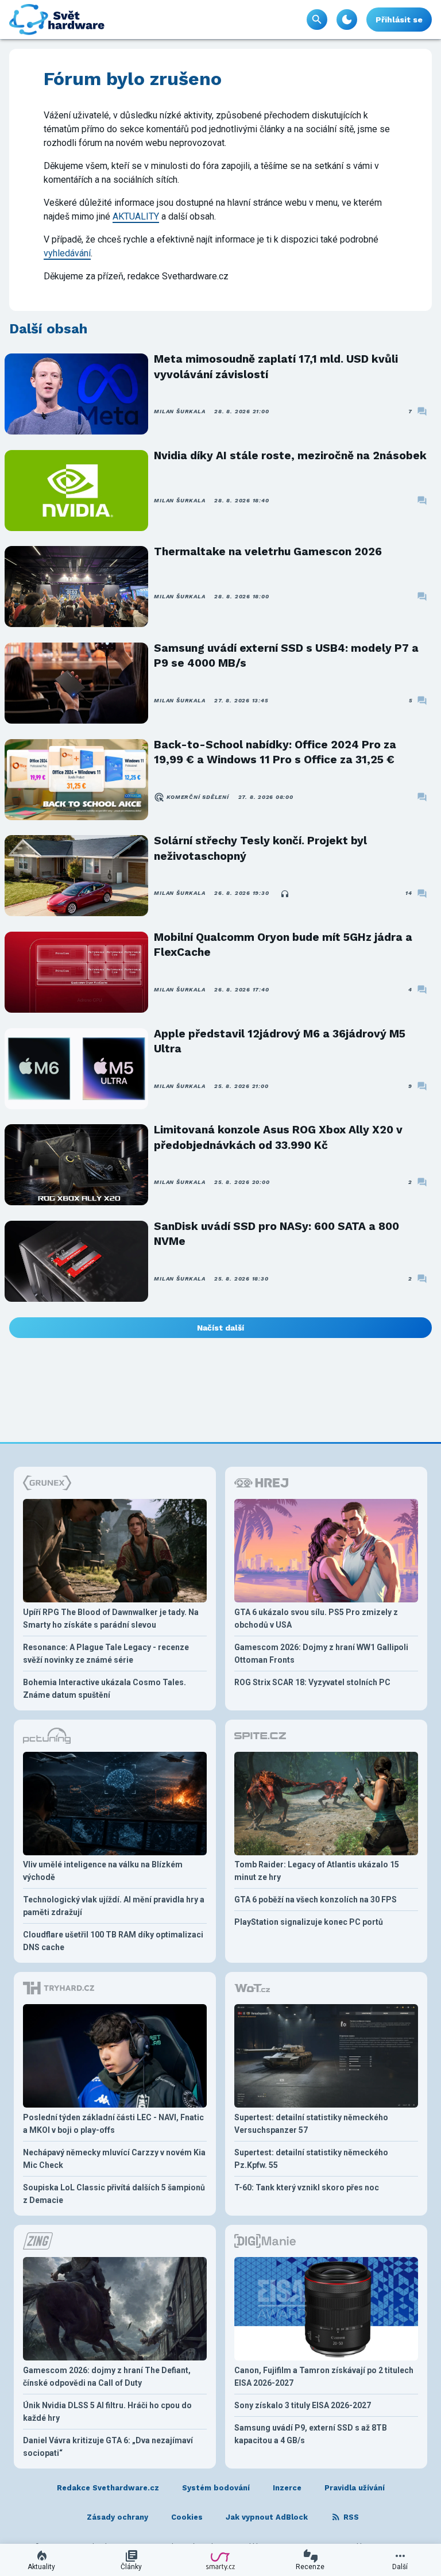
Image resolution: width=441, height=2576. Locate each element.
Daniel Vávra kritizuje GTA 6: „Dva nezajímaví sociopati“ (108, 2447)
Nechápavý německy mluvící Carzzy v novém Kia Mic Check (114, 2159)
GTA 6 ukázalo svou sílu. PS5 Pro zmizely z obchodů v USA (316, 1618)
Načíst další (220, 1328)
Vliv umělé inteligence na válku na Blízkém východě (103, 1871)
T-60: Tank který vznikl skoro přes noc (307, 2187)
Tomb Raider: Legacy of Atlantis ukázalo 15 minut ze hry (317, 1871)
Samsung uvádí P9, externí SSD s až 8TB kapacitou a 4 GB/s (311, 2434)
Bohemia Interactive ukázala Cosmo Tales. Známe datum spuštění (105, 1689)
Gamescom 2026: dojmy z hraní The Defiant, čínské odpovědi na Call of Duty (107, 2377)
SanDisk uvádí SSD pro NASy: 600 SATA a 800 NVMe (276, 1234)
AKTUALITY (136, 216)
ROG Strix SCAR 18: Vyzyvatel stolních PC (312, 1682)
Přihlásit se (399, 20)
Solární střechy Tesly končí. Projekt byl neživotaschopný (260, 848)
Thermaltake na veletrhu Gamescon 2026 (268, 551)
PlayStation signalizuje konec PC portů (309, 1922)
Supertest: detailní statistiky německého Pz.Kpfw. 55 (311, 2159)
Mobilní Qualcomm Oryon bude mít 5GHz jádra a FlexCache (283, 945)
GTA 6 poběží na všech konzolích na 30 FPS (316, 1900)
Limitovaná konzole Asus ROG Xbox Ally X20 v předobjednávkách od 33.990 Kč (278, 1137)
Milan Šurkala (179, 411)
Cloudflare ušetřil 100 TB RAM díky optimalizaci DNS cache (113, 1941)
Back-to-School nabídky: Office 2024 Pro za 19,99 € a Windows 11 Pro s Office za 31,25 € (275, 752)
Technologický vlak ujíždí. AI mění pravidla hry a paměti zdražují (114, 1906)
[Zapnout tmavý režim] (347, 20)
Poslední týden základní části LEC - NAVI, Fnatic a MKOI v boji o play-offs (113, 2124)
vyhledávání (67, 253)
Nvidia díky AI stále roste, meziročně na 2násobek (290, 455)
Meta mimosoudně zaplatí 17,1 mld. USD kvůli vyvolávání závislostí (276, 366)
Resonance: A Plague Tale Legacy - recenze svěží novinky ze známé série (106, 1654)
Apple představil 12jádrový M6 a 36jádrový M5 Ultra (280, 1041)
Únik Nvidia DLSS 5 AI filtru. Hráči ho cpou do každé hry (107, 2412)
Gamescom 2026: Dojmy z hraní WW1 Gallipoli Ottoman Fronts (321, 1654)
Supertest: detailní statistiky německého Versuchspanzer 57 (311, 2124)
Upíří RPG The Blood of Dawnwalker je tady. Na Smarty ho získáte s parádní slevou (111, 1618)
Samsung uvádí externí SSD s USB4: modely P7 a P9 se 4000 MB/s (286, 655)
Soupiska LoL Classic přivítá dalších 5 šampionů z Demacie (114, 2194)
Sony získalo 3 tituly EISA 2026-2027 (303, 2405)
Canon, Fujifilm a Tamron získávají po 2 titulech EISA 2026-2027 (324, 2377)
